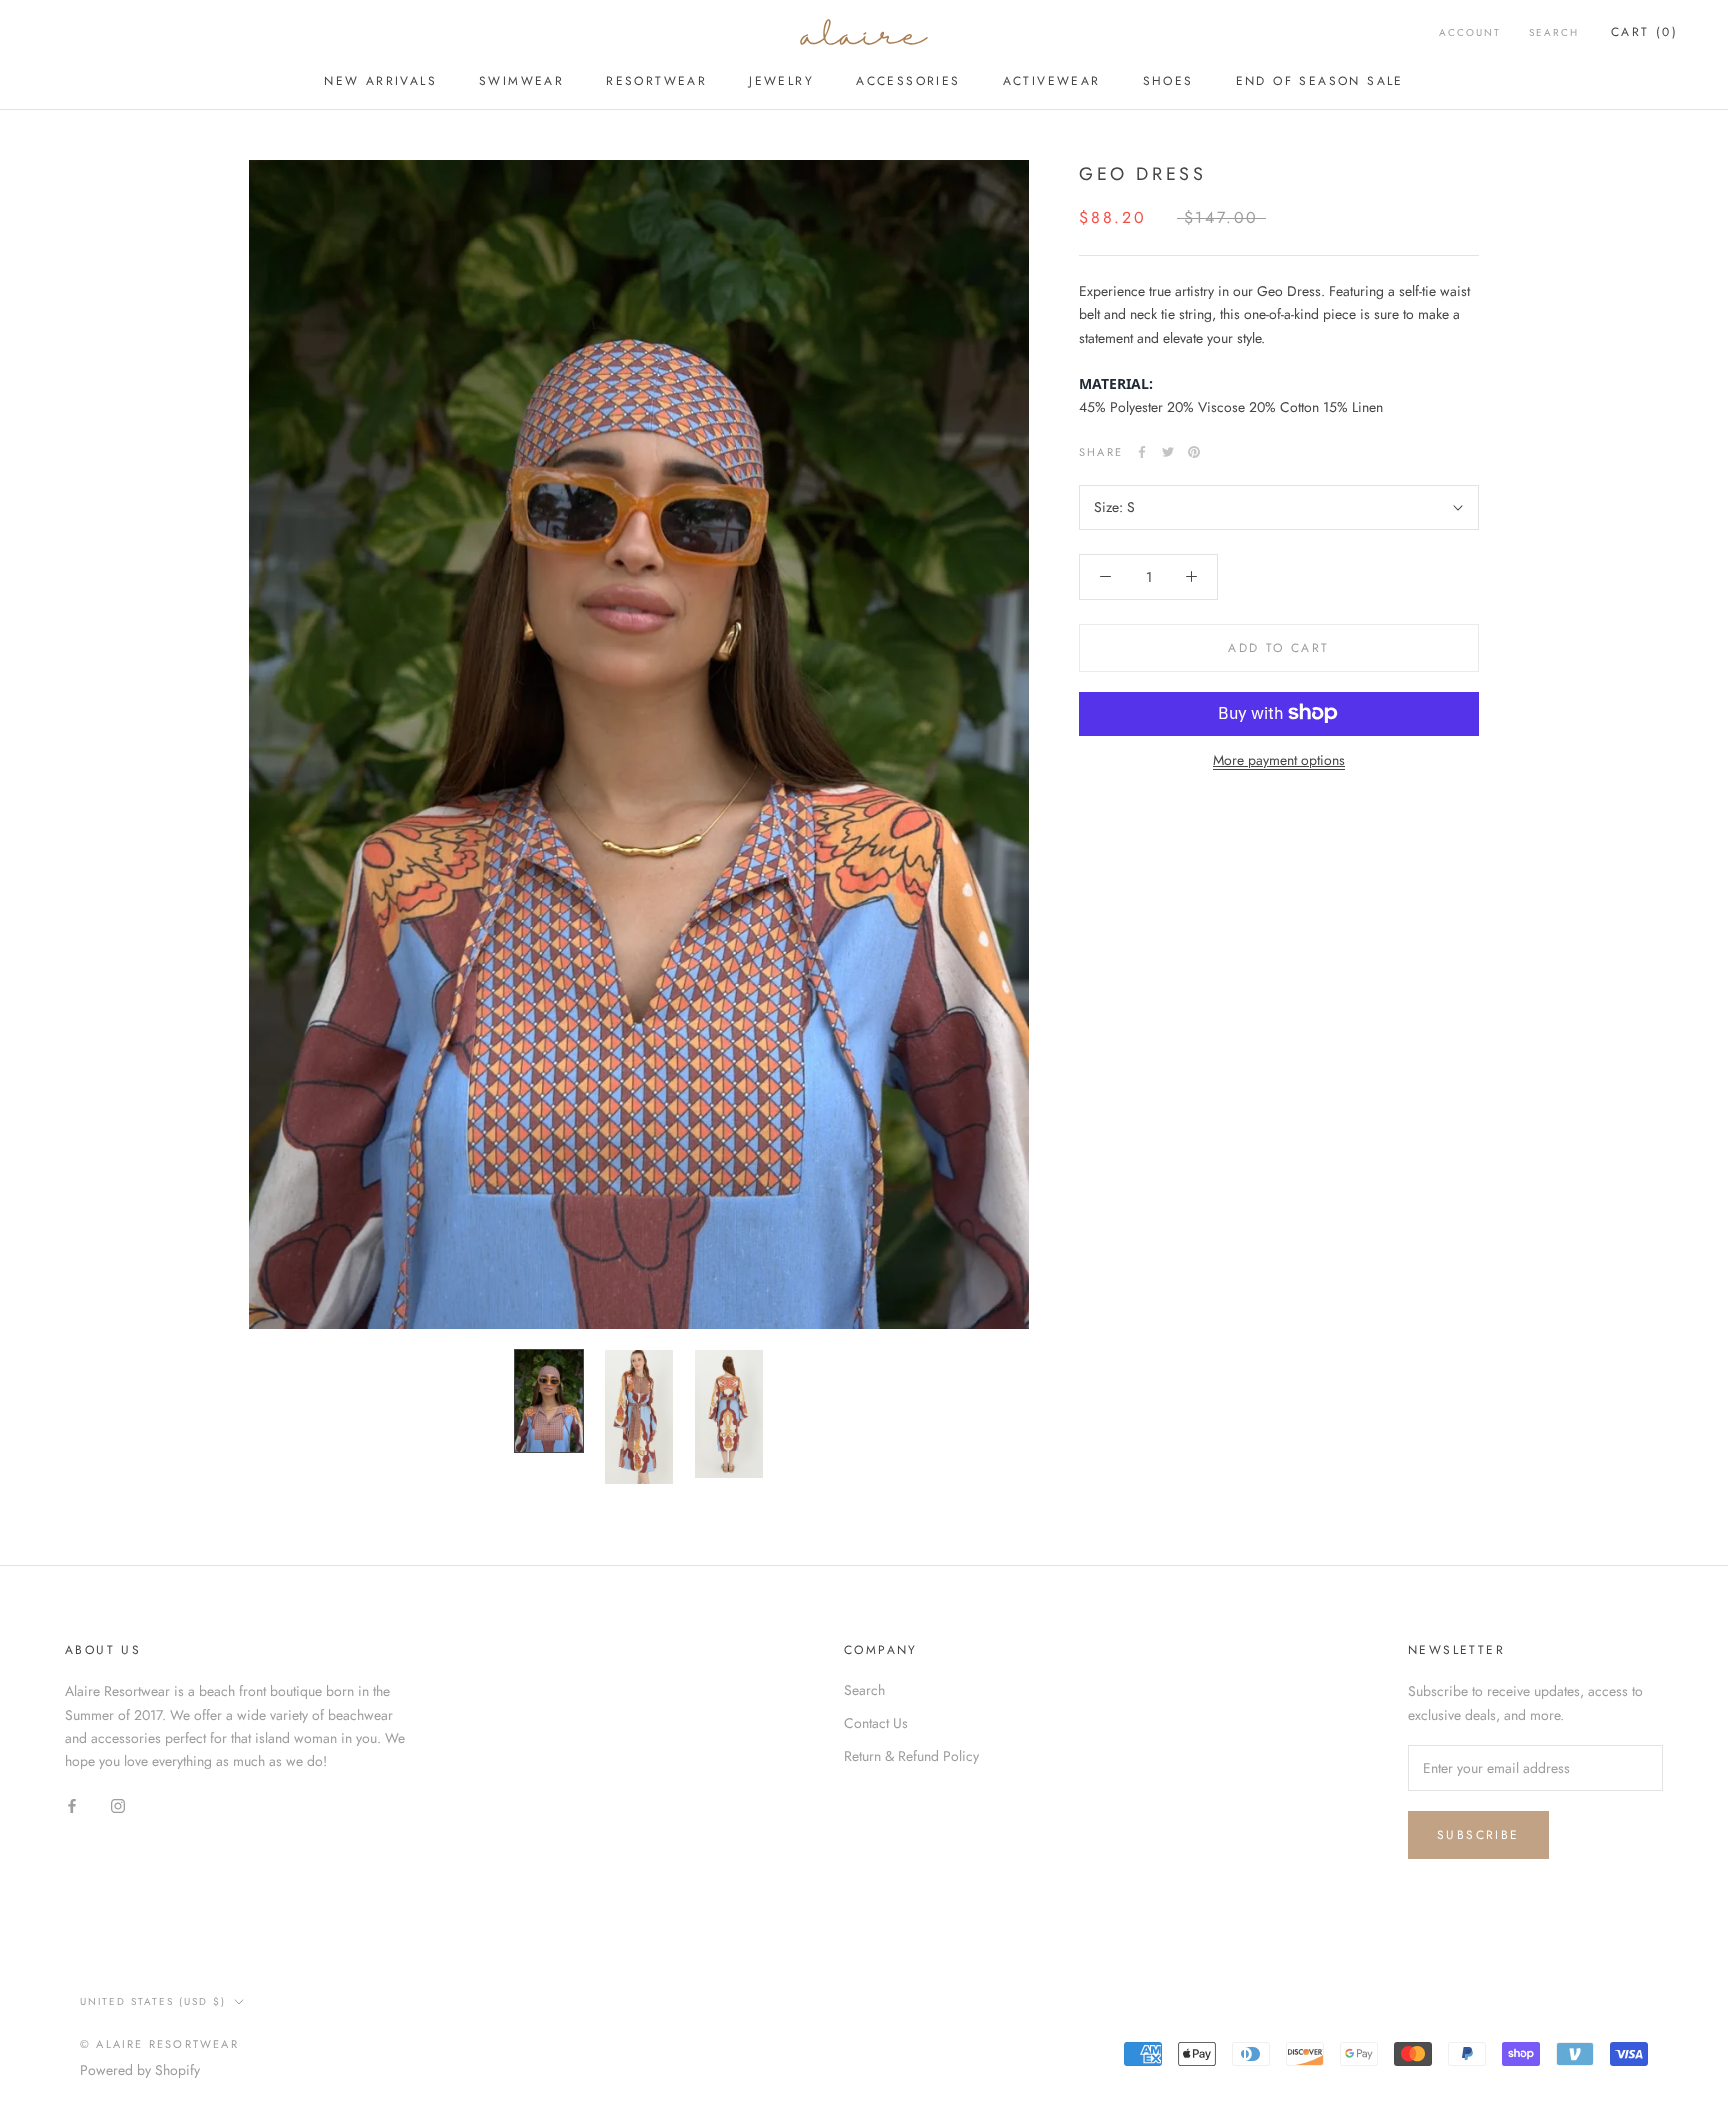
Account (1470, 32)
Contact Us (876, 1723)
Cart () (1644, 32)
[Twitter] (1168, 452)
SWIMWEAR (521, 81)
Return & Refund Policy (911, 1756)
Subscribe (1478, 1835)
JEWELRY (781, 81)
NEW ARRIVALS (380, 81)
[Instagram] (118, 1804)
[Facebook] (1142, 452)
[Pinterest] (1194, 452)
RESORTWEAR (656, 81)
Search (1554, 32)
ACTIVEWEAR (1052, 81)
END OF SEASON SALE (1320, 81)
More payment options (1279, 759)
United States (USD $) (153, 2001)
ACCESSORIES (908, 81)
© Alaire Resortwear (159, 2044)
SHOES (1168, 81)
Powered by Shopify (140, 2070)
